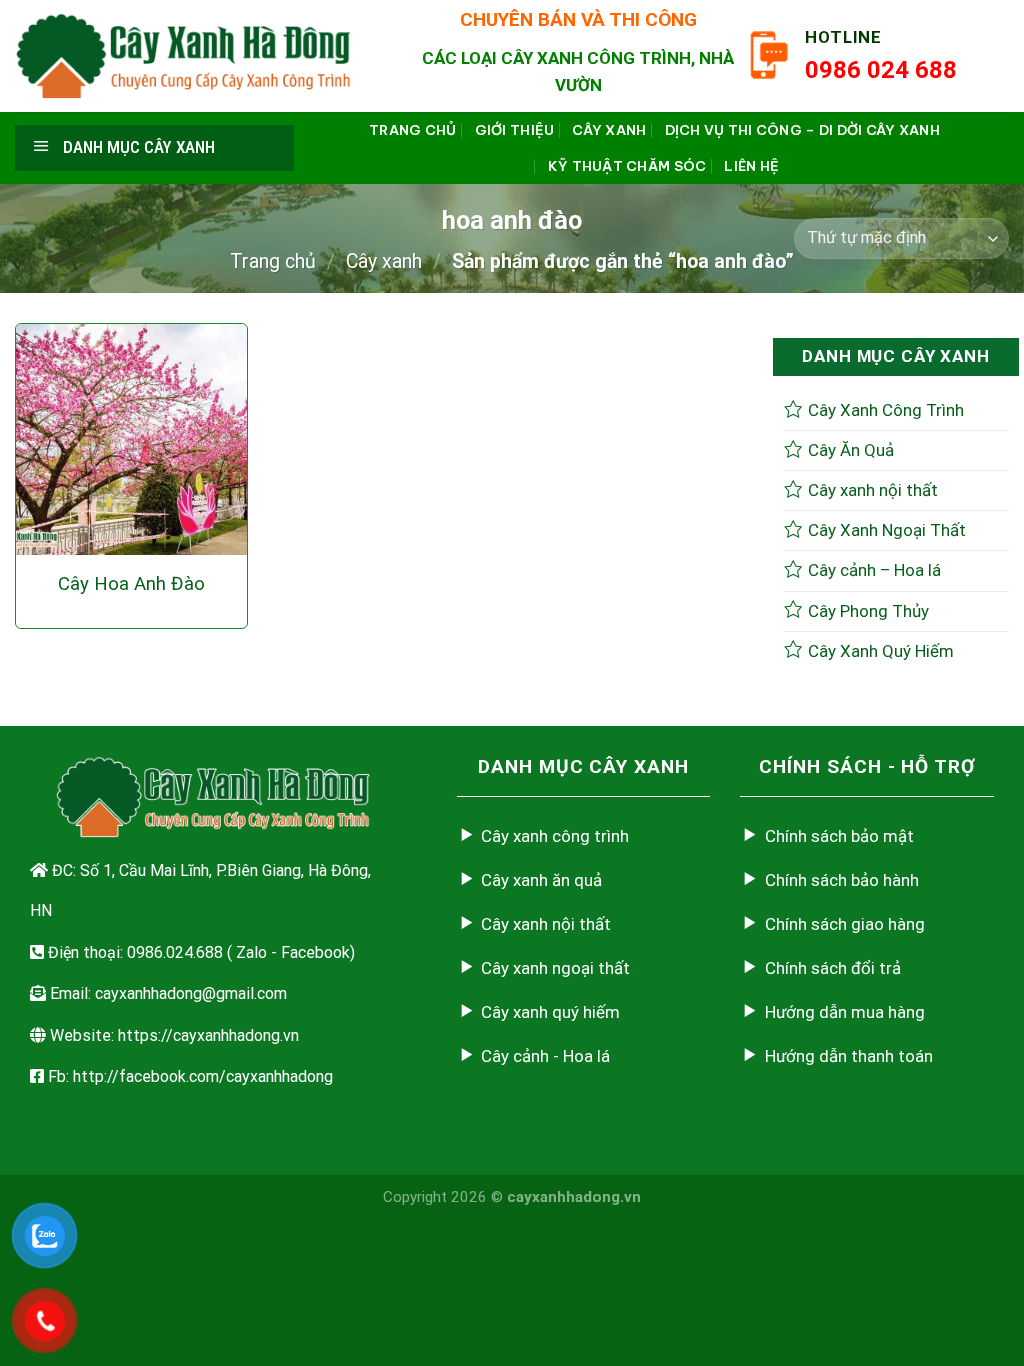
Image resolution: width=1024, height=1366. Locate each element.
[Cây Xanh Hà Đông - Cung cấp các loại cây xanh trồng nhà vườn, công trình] (184, 55)
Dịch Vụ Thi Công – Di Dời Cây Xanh (802, 130)
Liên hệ (751, 166)
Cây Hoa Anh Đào (131, 584)
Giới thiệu (515, 130)
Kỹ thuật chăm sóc (627, 166)
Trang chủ (412, 130)
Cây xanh (609, 130)
